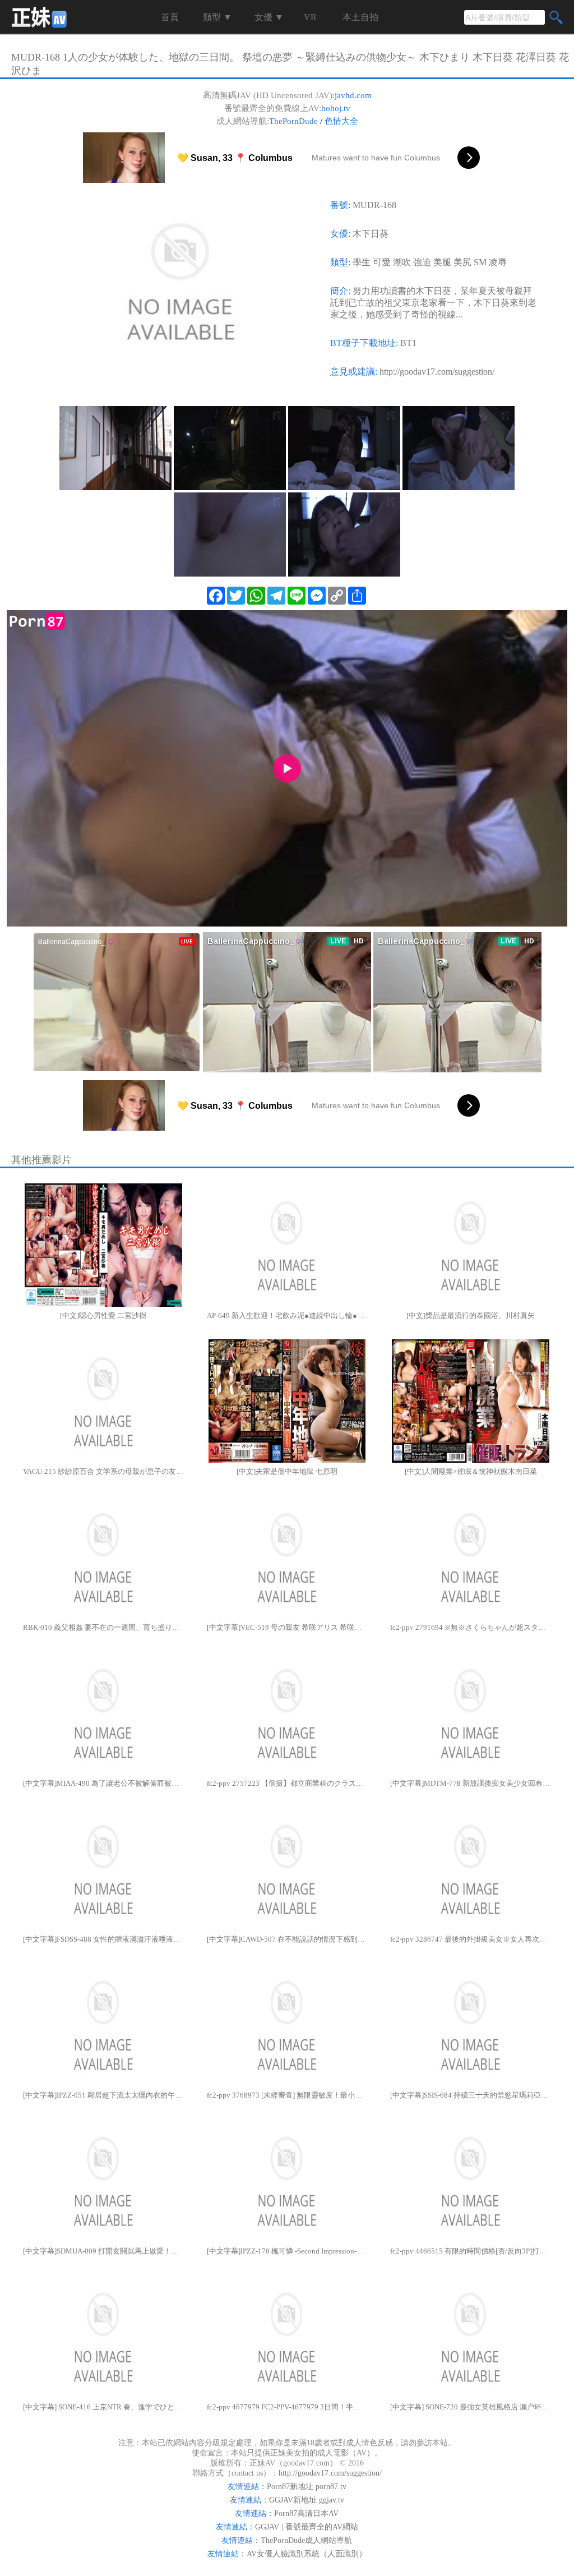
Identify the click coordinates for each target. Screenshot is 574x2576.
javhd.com (353, 95)
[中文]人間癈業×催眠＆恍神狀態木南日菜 (471, 1471)
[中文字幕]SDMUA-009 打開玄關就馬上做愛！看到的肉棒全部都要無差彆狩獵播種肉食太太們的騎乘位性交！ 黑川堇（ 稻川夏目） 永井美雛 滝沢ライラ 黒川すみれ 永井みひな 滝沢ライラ (103, 2251)
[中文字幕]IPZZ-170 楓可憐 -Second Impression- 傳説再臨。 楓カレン (287, 2251)
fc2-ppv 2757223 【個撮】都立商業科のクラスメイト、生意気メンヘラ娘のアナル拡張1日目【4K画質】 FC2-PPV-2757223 (287, 1783)
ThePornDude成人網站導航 (306, 2540)
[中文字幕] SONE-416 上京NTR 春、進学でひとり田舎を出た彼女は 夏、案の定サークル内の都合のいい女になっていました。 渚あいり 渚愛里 (103, 2407)
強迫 (422, 262)
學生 (362, 262)
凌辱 (498, 262)
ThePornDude (293, 121)
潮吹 (402, 262)
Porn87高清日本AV (306, 2513)
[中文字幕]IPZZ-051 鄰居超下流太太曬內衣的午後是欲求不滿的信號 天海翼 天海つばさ (103, 2095)
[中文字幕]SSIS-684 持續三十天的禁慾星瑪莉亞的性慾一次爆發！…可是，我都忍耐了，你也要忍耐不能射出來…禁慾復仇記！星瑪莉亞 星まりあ (471, 2095)
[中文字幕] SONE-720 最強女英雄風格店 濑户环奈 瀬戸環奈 (471, 2407)
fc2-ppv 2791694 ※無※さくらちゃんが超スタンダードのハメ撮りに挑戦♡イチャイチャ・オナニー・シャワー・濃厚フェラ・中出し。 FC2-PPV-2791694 (471, 1627)
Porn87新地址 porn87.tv (307, 2487)
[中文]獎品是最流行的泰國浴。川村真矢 (471, 1315)
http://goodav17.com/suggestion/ (437, 372)
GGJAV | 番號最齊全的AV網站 (307, 2527)
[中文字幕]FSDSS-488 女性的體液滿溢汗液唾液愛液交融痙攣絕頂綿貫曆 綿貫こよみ (103, 1939)
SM (480, 262)
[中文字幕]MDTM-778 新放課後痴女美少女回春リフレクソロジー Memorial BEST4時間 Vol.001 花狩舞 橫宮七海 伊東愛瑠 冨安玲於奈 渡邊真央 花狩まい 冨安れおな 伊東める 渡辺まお (471, 1783)
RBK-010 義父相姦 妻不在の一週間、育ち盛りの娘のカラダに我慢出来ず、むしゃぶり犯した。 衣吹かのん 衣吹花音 (103, 1627)
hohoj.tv (336, 108)
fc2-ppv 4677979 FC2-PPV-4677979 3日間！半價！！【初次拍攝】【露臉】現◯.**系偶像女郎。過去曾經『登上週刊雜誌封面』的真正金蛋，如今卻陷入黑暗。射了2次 (287, 2407)
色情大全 (341, 121)
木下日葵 (371, 234)
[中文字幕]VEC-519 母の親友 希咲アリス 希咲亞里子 (287, 1627)
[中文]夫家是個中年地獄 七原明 (287, 1471)
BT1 (408, 343)
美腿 (442, 262)
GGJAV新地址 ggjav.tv (307, 2500)
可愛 (382, 262)
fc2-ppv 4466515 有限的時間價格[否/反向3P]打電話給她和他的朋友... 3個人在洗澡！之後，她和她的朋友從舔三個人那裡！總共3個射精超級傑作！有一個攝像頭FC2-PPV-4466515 (471, 2251)
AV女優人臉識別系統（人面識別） (307, 2554)
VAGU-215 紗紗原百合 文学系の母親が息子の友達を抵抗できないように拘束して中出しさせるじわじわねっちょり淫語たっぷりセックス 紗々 (103, 1471)
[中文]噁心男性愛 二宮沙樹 (103, 1315)
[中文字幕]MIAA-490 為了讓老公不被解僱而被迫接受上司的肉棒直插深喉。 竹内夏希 (103, 1783)
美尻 (462, 262)
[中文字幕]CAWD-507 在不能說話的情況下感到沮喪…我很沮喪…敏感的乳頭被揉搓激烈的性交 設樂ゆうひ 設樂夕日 (287, 1939)
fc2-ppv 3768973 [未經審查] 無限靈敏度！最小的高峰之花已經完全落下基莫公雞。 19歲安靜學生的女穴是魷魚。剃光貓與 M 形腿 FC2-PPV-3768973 (287, 2095)
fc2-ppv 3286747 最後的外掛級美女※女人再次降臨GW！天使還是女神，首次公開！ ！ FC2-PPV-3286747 (471, 1939)
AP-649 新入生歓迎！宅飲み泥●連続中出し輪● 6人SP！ (287, 1315)
